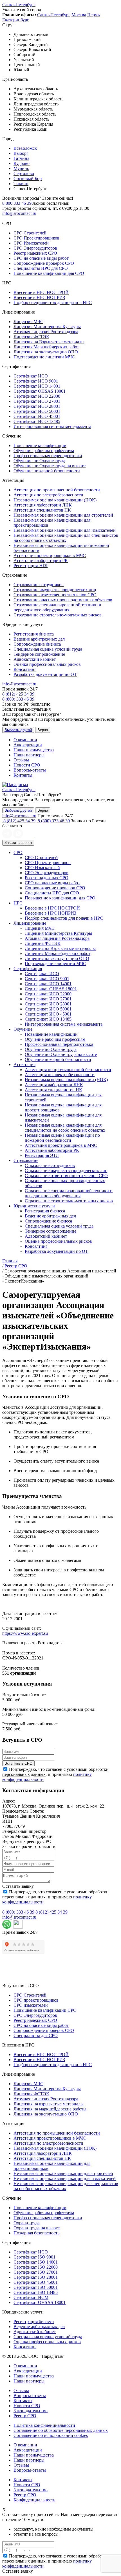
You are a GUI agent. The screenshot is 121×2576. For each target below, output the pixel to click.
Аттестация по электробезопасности (48, 495)
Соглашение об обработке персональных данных (61, 2430)
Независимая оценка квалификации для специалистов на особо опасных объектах (66, 538)
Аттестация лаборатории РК (41, 560)
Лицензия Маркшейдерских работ (46, 347)
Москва (79, 15)
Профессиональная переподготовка (48, 456)
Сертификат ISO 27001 (36, 2272)
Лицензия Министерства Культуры (47, 327)
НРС (18, 903)
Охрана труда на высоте (37, 2228)
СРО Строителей (30, 233)
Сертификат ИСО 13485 (37, 421)
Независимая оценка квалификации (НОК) (55, 500)
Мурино (21, 168)
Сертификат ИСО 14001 (37, 386)
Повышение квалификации (40, 446)
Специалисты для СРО (36, 2035)
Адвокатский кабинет (35, 659)
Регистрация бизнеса (34, 634)
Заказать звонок (18, 843)
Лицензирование (30, 923)
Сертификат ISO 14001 (36, 2262)
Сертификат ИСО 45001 (37, 416)
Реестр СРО (25, 2416)
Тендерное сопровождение (39, 654)
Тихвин (21, 184)
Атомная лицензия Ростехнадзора (46, 332)
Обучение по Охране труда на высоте (50, 466)
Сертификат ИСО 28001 (37, 406)
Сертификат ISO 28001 (36, 2277)
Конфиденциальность (34, 2500)
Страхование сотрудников (39, 585)
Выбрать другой (18, 730)
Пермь (93, 15)
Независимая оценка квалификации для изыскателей (65, 530)
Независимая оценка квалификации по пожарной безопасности (62, 1138)
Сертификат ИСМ (31, 2297)
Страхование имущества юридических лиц (55, 590)
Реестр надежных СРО (35, 253)
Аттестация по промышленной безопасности (57, 490)
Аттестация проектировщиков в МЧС (50, 555)
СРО (18, 852)
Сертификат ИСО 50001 (37, 411)
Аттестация (24, 1064)
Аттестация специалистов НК (42, 510)
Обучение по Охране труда (39, 461)
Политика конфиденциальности (44, 2425)
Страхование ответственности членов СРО (55, 595)
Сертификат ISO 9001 (34, 2257)
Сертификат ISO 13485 (36, 2292)
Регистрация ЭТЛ (31, 566)
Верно (43, 730)
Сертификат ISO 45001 (36, 2282)
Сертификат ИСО (31, 376)
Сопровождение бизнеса (37, 644)
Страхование (26, 1160)
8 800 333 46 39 (17, 203)
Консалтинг (25, 669)
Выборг (21, 153)
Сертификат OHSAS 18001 (40, 391)
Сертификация (28, 969)
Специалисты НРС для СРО (41, 268)
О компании (25, 740)
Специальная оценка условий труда (48, 649)
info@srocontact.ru (19, 213)
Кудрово (22, 163)
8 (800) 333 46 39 (18, 699)
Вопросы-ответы (30, 770)
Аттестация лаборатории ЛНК (43, 505)
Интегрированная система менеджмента (52, 426)
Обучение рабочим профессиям (44, 451)
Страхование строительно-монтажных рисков (58, 615)
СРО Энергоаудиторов (35, 248)
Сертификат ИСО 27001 (37, 401)
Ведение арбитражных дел (39, 639)
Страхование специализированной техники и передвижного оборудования (57, 607)
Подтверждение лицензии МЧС (44, 357)
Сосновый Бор (28, 179)
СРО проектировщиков (36, 2000)
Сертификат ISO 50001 (36, 2287)
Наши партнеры (29, 755)
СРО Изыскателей (31, 243)
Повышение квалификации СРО (45, 2010)
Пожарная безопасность (36, 2233)
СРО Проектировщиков (36, 238)
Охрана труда (26, 2223)
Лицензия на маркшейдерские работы (50, 2109)
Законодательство (31, 2411)
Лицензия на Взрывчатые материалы (49, 342)
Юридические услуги (34, 1206)
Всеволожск (25, 148)
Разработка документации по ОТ (45, 674)
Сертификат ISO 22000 (36, 2267)
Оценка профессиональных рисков (47, 664)
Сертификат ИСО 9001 (36, 381)
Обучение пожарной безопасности (47, 471)
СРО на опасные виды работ (41, 258)
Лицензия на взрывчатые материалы (49, 2104)
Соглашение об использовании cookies (51, 2435)
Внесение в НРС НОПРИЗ (39, 297)
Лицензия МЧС (28, 322)
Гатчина (21, 158)
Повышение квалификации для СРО (49, 273)
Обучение (23, 1029)
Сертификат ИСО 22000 (37, 396)
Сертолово (24, 173)
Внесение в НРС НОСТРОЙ (41, 292)
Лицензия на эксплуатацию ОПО (46, 352)
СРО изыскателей (31, 2005)
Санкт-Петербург (19, 5)
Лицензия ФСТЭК (31, 337)
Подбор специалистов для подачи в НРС (53, 302)
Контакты (23, 775)
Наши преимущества (34, 750)
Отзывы (21, 760)
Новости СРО (27, 765)
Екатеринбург (16, 20)
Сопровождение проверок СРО (44, 263)
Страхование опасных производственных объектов (63, 600)
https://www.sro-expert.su (25, 1633)
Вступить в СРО (18, 1763)
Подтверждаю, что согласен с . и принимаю (55, 1774)
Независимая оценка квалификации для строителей (63, 515)
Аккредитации (28, 745)
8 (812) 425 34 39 (18, 694)
